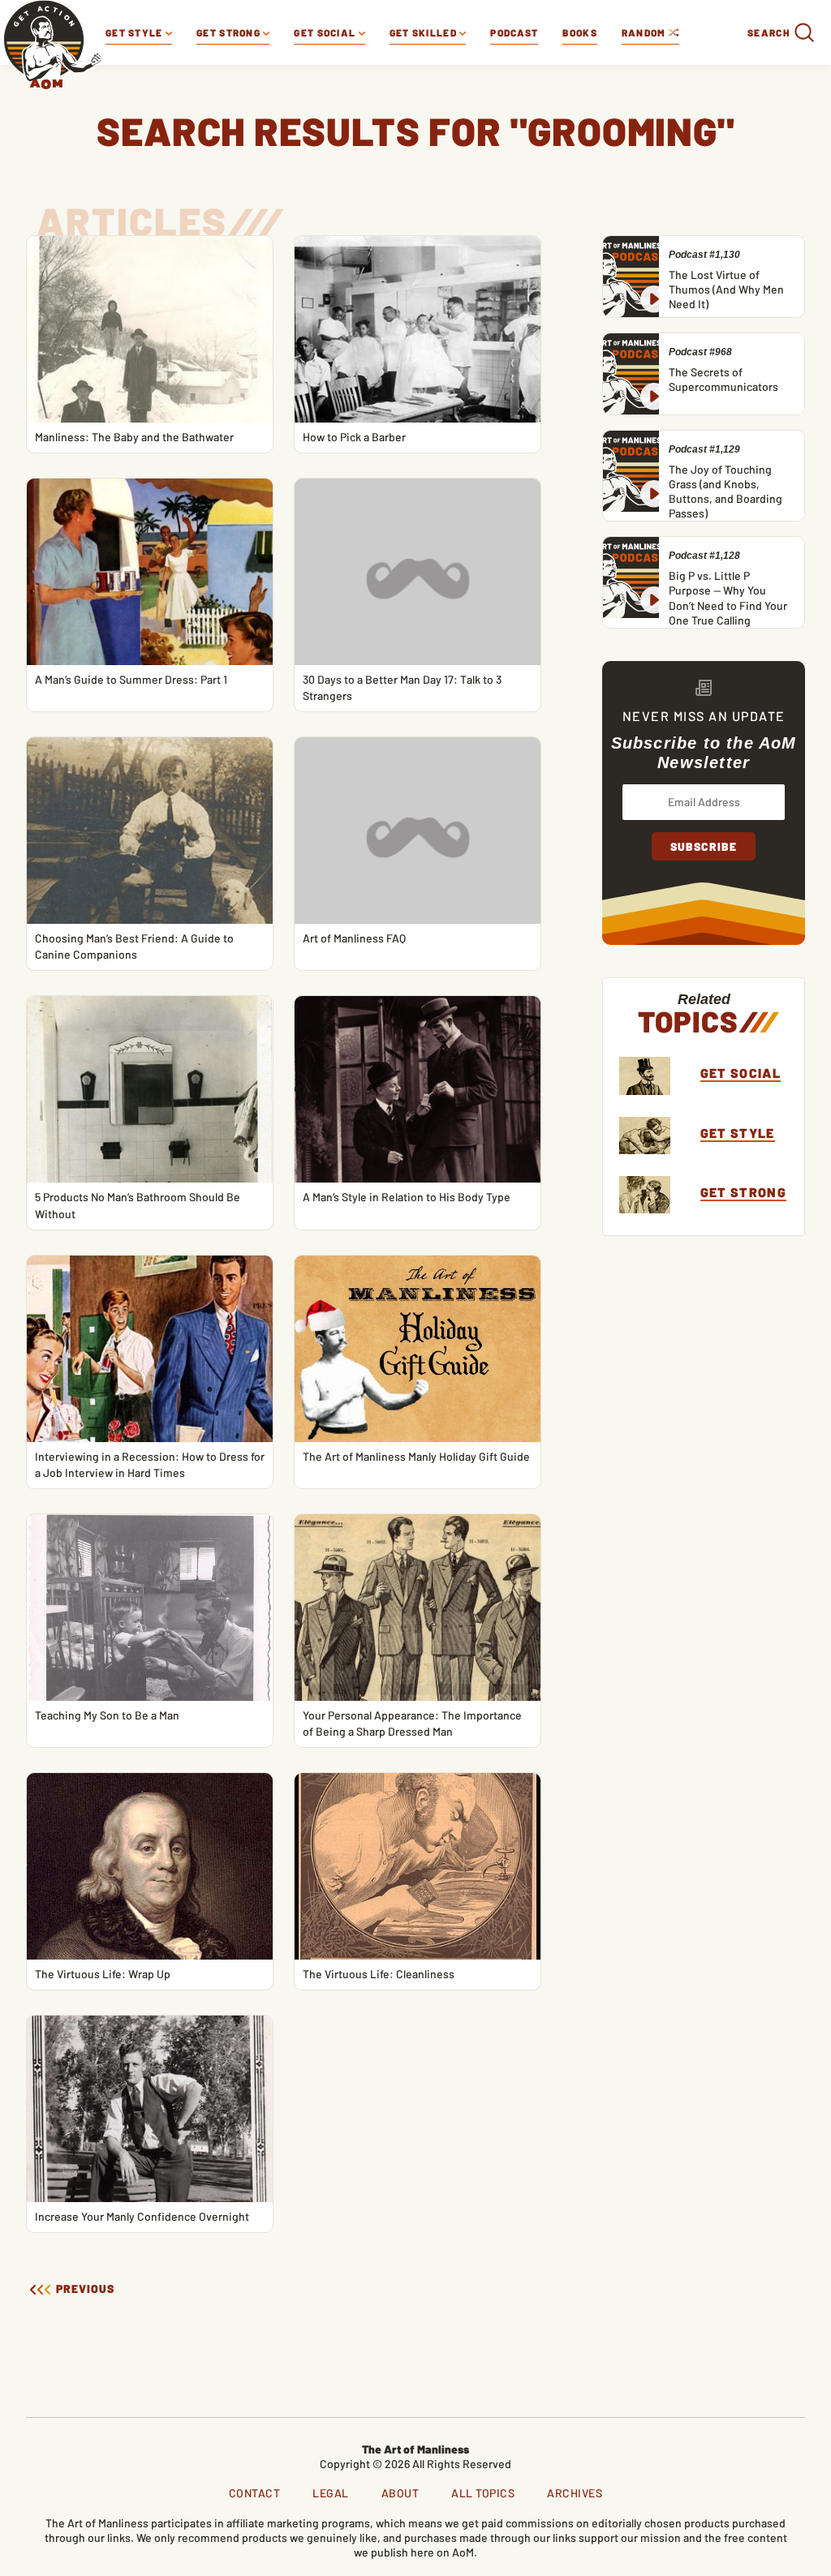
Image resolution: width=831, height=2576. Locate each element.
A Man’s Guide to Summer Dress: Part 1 (131, 679)
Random (645, 32)
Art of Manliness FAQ (354, 938)
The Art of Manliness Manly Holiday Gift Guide (416, 1456)
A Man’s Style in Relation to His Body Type (407, 1197)
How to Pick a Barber (354, 437)
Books (580, 32)
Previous (84, 2289)
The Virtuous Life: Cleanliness (379, 1974)
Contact (255, 2493)
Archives (575, 2493)
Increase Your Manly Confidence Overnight (142, 2216)
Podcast (514, 32)
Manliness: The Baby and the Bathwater (134, 437)
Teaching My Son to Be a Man (107, 1715)
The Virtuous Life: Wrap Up (103, 1974)
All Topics (483, 2493)
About (400, 2493)
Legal (331, 2493)
